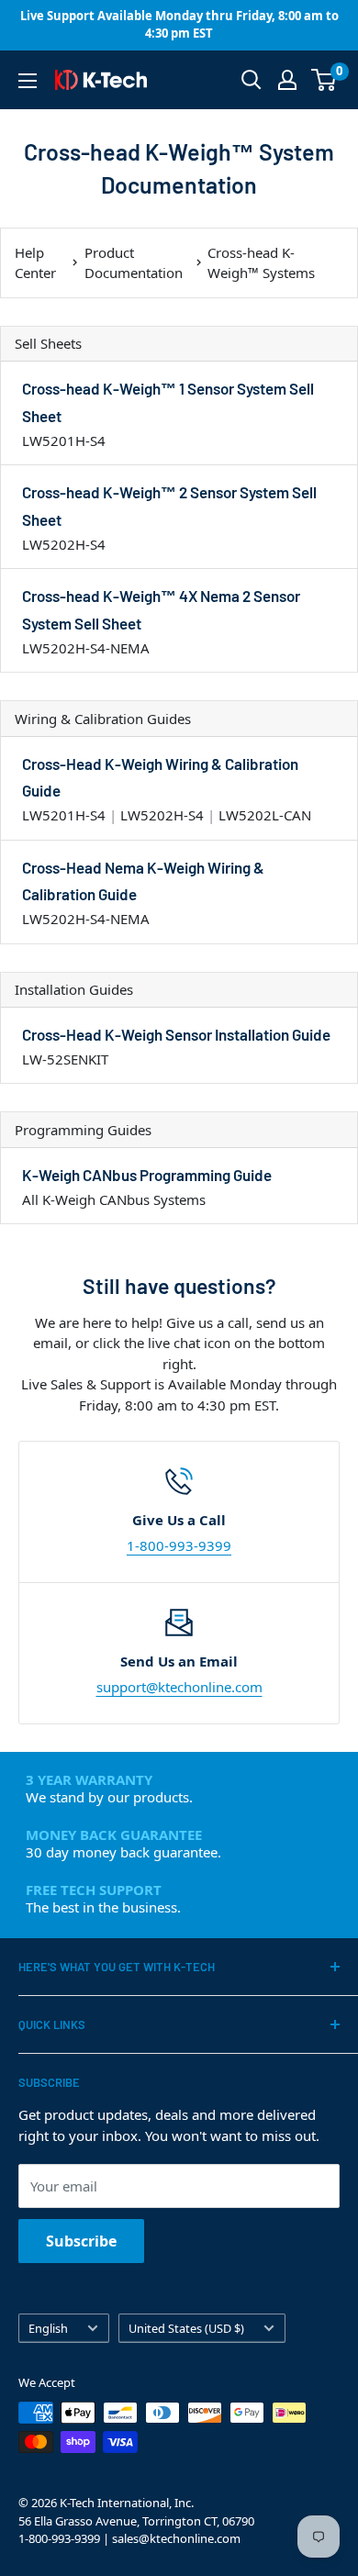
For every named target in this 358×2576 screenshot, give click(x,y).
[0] (324, 80)
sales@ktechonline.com (176, 2538)
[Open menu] (28, 81)
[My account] (287, 80)
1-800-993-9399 (179, 1545)
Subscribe (81, 2241)
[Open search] (252, 80)
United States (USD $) (186, 2328)
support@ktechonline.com (179, 1687)
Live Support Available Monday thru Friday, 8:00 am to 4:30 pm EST (179, 25)
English (48, 2328)
